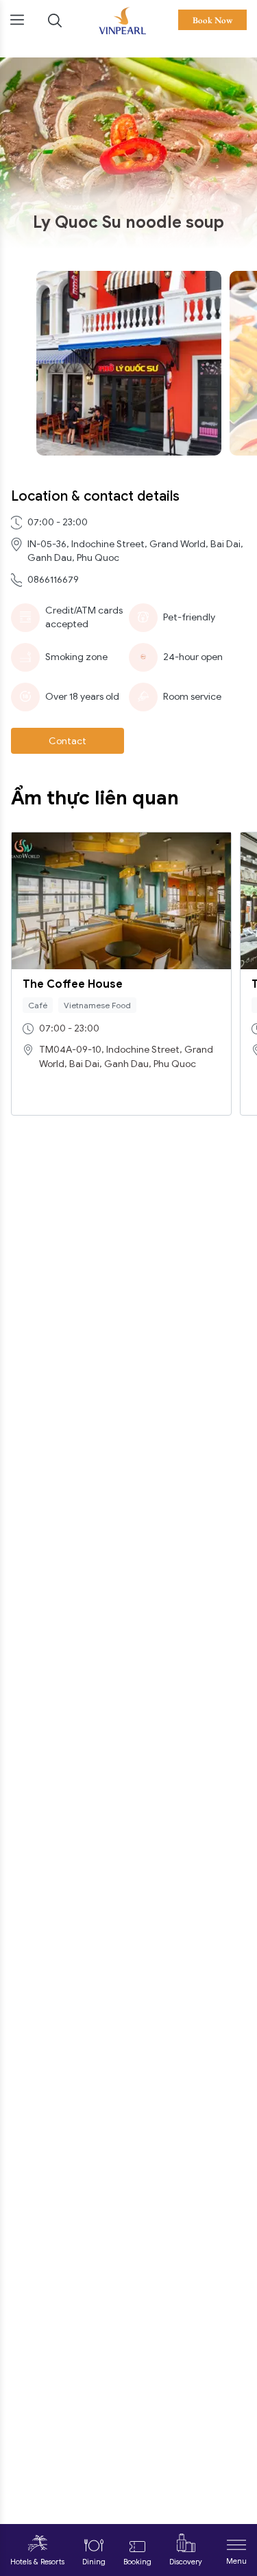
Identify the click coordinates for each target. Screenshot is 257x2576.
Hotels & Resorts (37, 2562)
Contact (68, 741)
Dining (94, 2562)
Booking (137, 2562)
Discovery (186, 2562)
